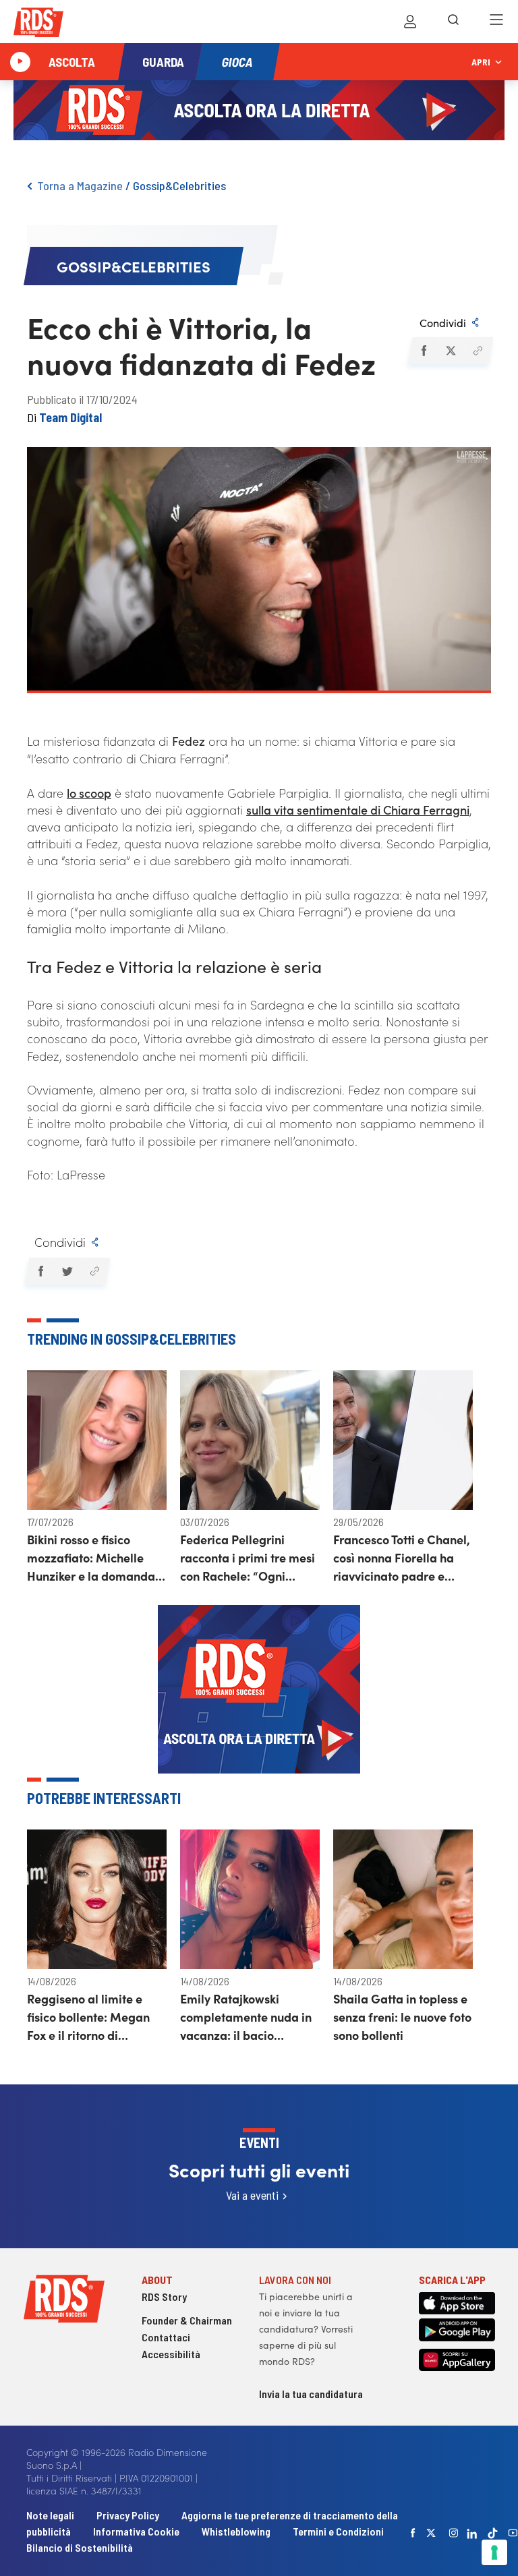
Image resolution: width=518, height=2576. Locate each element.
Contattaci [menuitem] (166, 2337)
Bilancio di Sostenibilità (80, 2547)
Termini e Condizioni (338, 2531)
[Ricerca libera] (453, 22)
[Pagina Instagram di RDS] (454, 2533)
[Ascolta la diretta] (20, 62)
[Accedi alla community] (410, 22)
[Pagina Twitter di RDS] (432, 2533)
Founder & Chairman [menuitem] (187, 2320)
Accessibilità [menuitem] (171, 2354)
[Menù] (496, 22)
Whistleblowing (236, 2531)
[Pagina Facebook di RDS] (413, 2533)
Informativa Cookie (136, 2531)
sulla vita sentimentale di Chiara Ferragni (358, 810)
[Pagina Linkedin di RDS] (472, 2533)
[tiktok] (493, 2533)
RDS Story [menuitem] (164, 2296)
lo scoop (89, 793)
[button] (423, 351)
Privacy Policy (128, 2515)
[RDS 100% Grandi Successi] (38, 25)
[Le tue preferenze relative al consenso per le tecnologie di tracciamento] (494, 2552)
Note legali (51, 2515)
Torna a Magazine (80, 185)
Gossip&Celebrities (179, 185)
